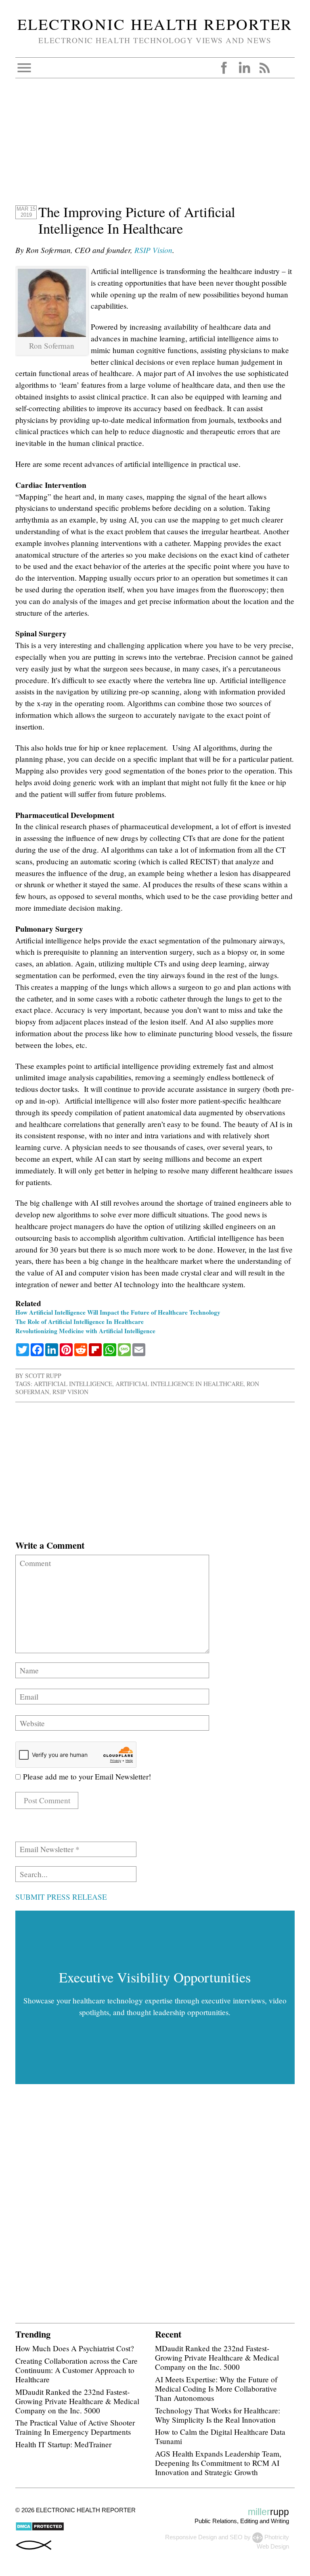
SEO (236, 2537)
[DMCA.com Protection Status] (40, 2529)
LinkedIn (244, 68)
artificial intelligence (73, 1384)
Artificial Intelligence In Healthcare (179, 1384)
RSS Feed (264, 68)
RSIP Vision (153, 250)
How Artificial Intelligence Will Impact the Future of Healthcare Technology (118, 1312)
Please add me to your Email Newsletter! (86, 1776)
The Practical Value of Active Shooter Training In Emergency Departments (75, 2427)
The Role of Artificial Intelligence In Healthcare (80, 1321)
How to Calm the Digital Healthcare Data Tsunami (220, 2436)
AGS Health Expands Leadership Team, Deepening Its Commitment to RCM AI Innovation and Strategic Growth (218, 2463)
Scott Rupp (43, 1376)
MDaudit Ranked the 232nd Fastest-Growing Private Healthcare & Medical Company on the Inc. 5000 (77, 2401)
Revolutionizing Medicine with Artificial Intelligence (85, 1331)
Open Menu (24, 68)
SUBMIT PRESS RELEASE (61, 1897)
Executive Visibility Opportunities (155, 1977)
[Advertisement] (155, 147)
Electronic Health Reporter (155, 24)
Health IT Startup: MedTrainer (63, 2444)
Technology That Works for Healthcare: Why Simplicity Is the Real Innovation (218, 2415)
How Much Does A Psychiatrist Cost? (75, 2348)
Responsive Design (191, 2537)
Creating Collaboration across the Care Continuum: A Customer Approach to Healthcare (76, 2370)
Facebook (224, 68)
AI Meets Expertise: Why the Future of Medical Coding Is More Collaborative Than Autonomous (216, 2389)
